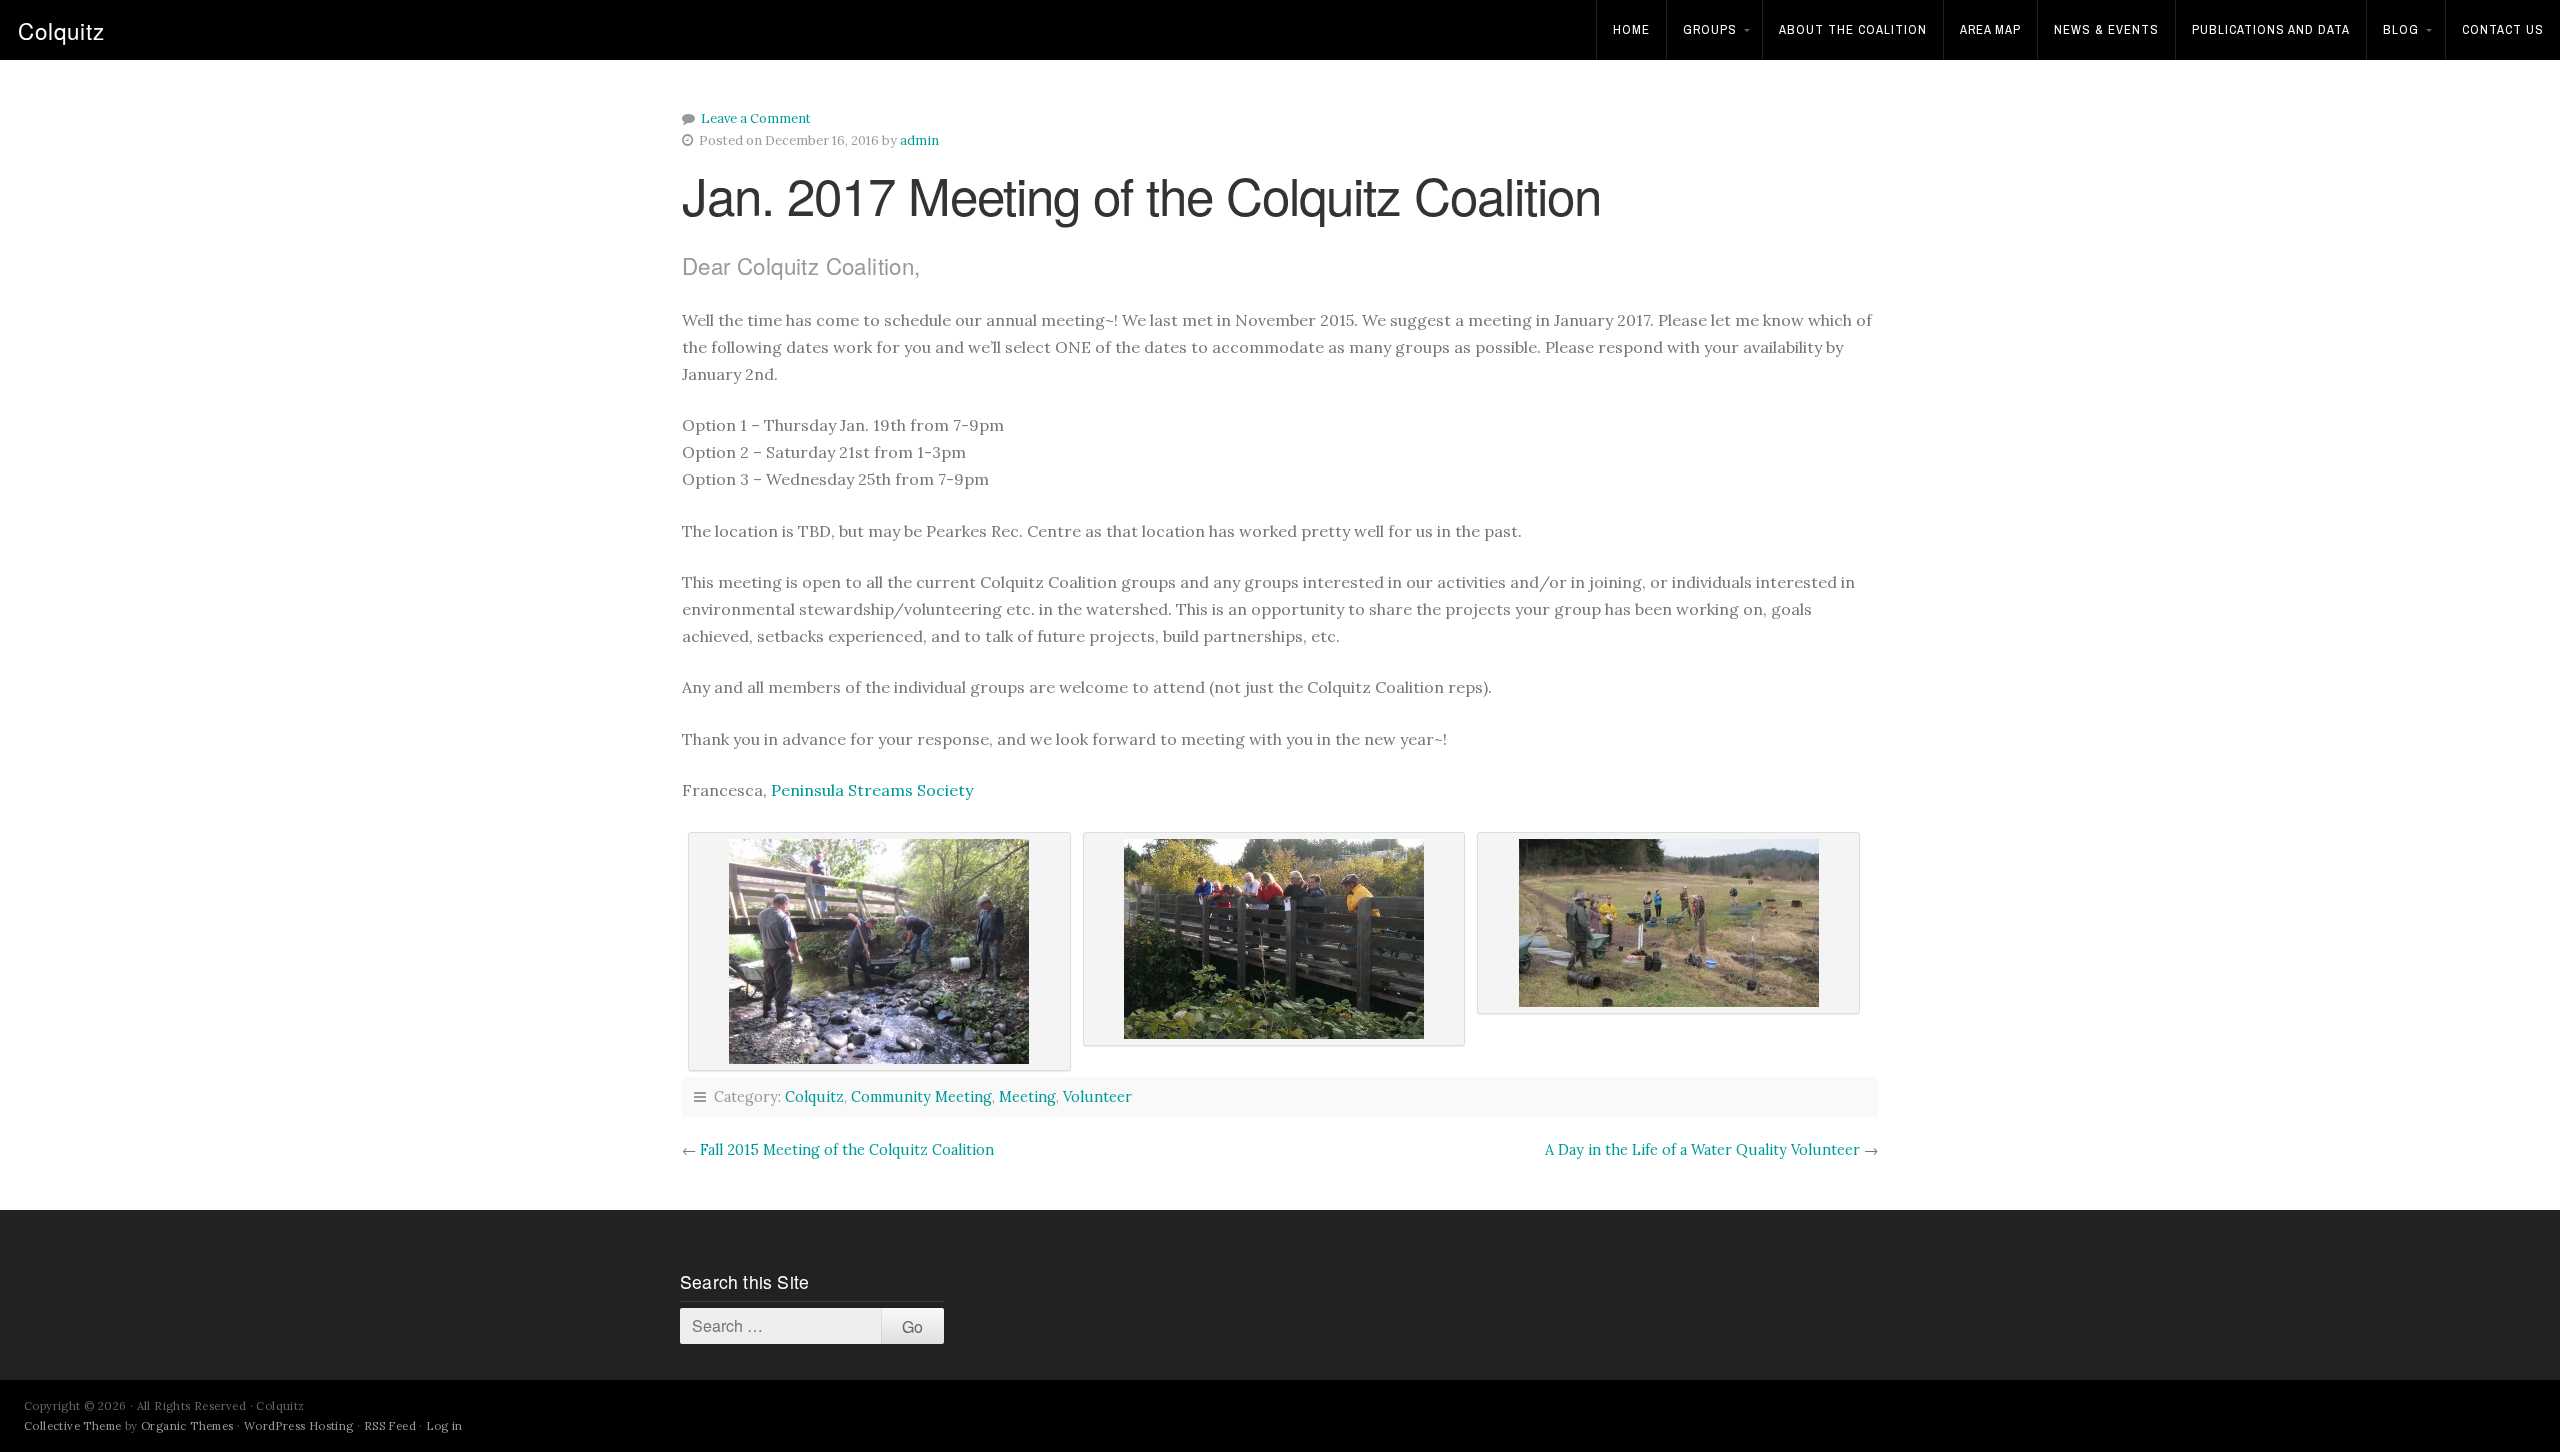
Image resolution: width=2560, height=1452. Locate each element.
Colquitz (61, 30)
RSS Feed (390, 1426)
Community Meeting (921, 1097)
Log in (444, 1426)
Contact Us (2503, 29)
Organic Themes (187, 1426)
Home (1631, 29)
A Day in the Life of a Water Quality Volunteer (1702, 1150)
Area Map (1990, 29)
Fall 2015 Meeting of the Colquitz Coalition (847, 1150)
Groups (1710, 29)
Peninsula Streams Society (872, 790)
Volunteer (1097, 1097)
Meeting (1027, 1097)
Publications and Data (2271, 29)
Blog (2401, 29)
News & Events (2106, 29)
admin (919, 140)
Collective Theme (72, 1426)
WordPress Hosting (299, 1426)
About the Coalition (1853, 29)
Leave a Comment (756, 118)
